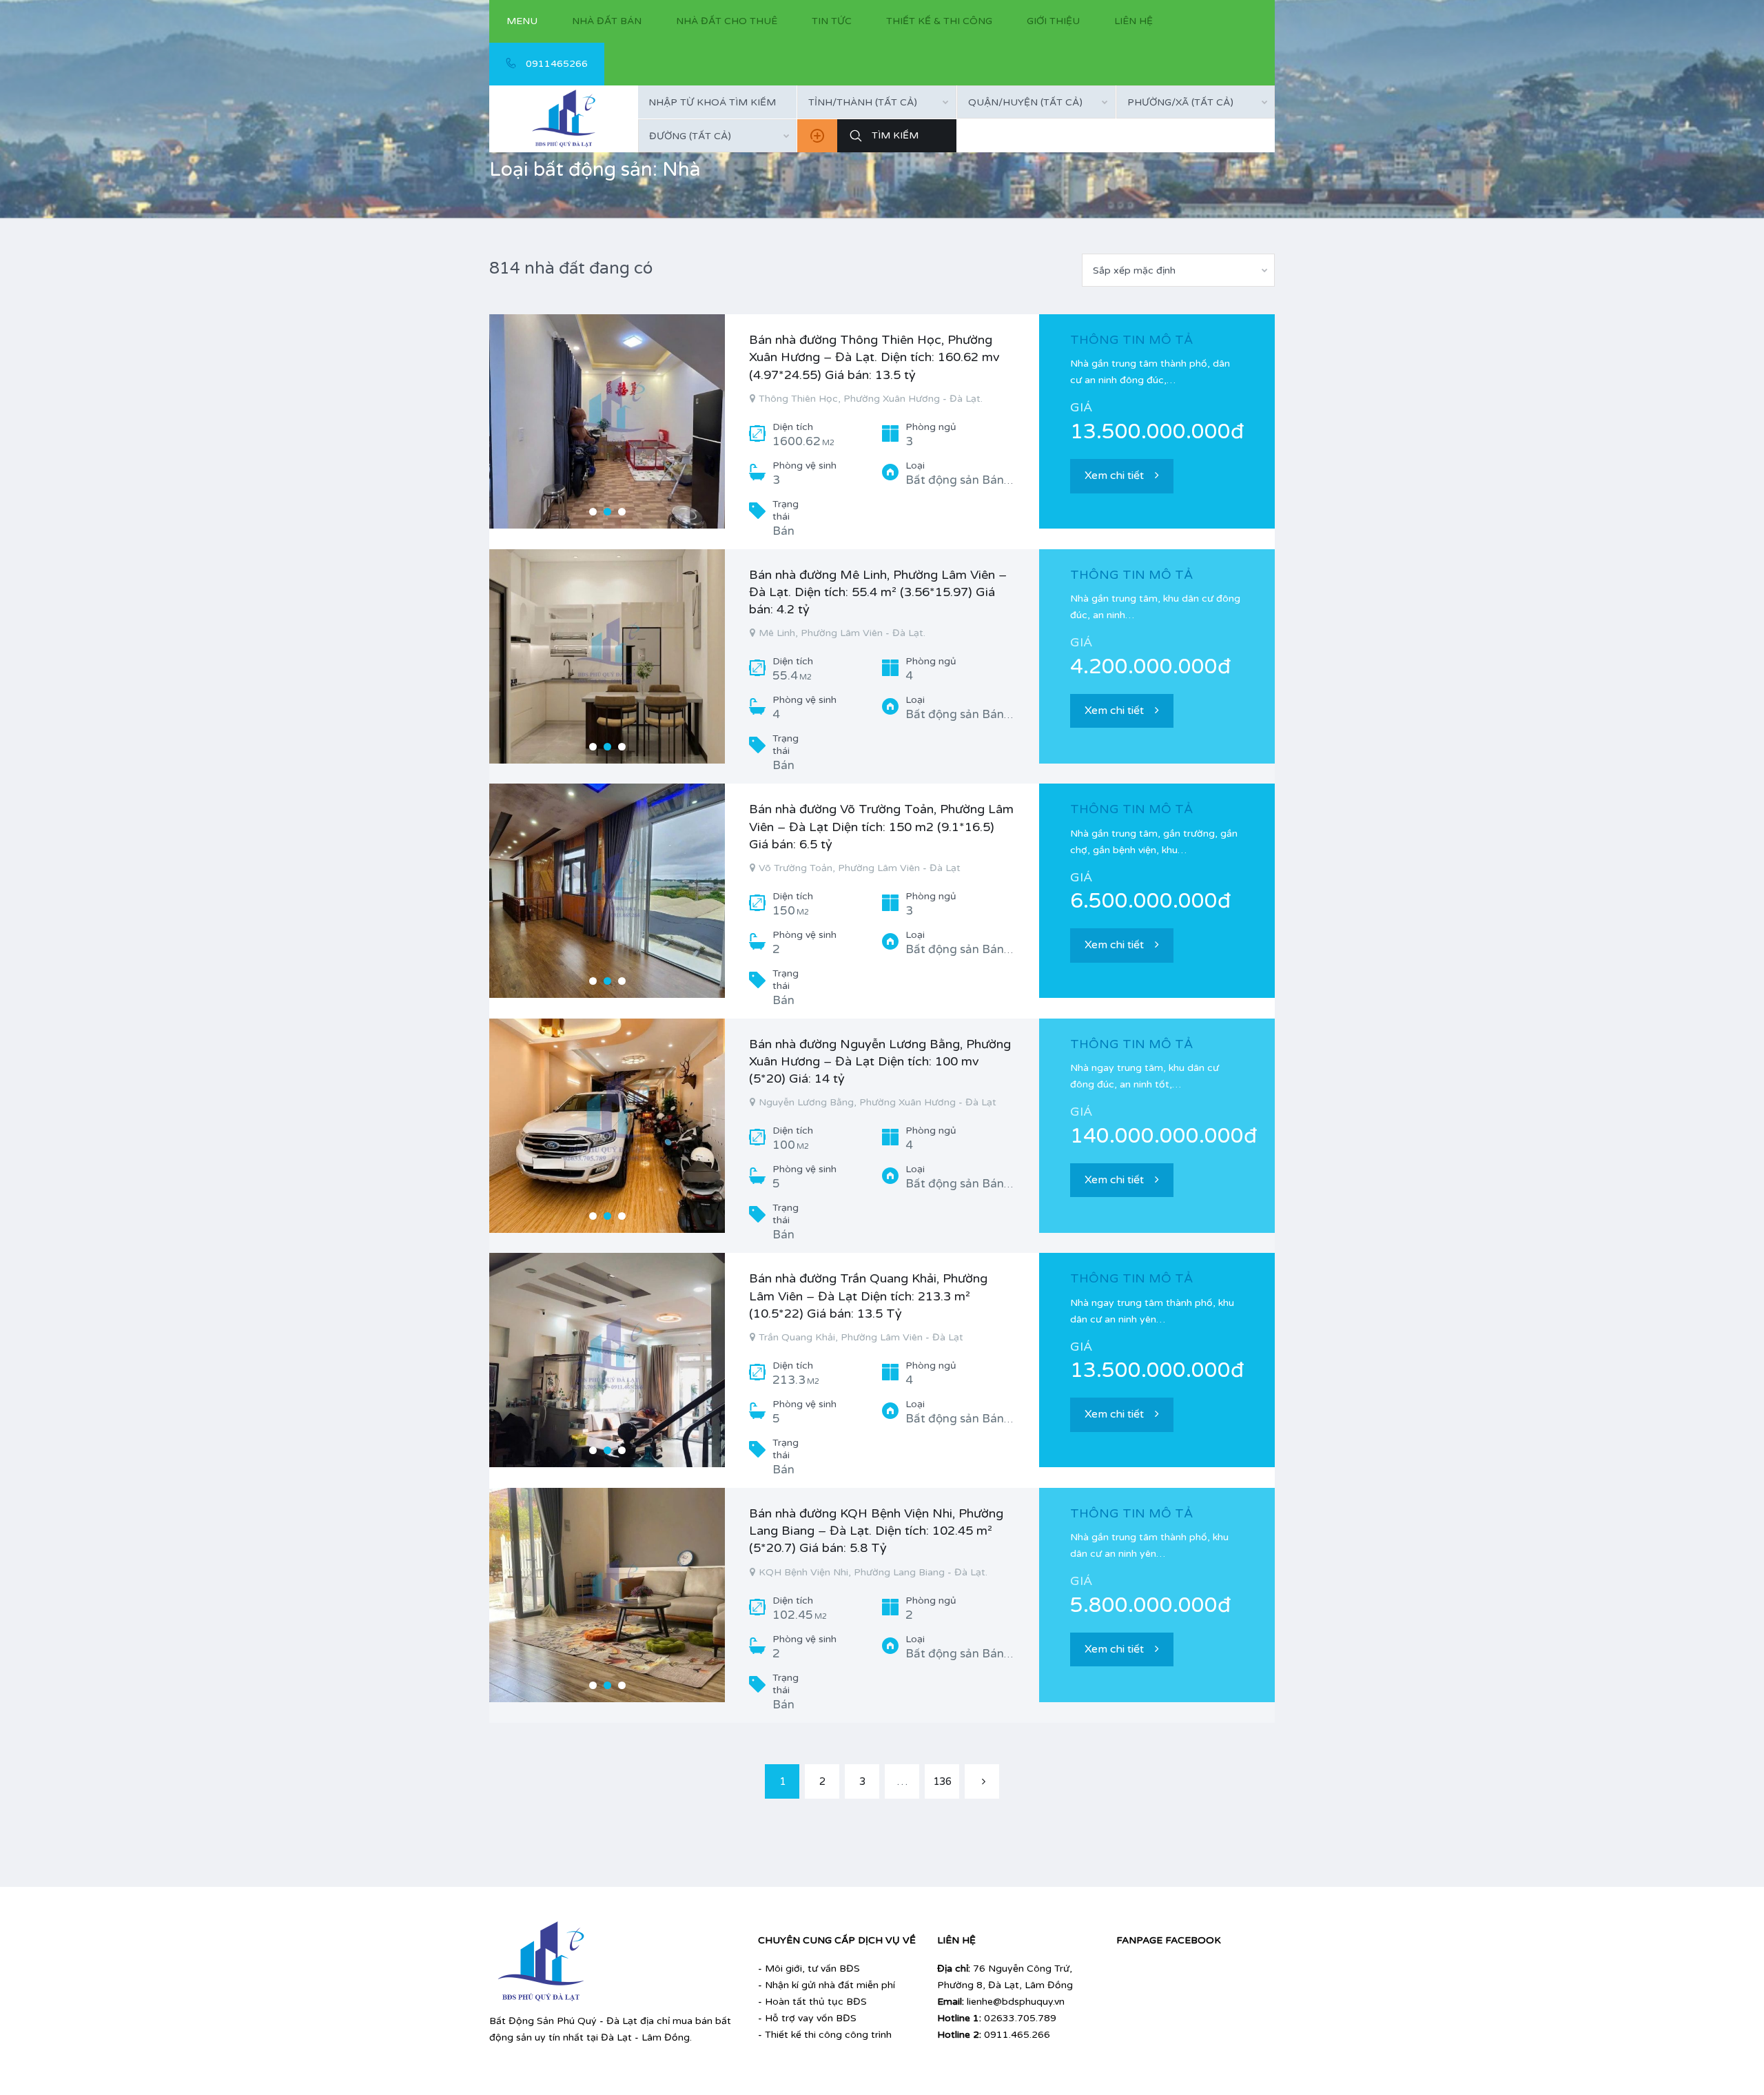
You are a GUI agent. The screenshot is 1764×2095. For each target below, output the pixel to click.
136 (942, 1781)
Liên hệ (1134, 21)
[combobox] (876, 102)
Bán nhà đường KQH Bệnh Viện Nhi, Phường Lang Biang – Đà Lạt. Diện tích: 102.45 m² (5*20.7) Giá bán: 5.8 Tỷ (876, 1531)
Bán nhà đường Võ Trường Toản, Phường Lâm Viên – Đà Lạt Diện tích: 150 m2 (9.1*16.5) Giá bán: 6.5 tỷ (881, 826)
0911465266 (555, 64)
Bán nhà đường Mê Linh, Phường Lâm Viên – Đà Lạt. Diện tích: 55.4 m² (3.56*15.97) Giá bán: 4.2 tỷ (878, 592)
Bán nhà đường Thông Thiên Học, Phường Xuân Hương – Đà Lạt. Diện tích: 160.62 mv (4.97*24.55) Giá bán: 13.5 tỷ (874, 357)
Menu (522, 21)
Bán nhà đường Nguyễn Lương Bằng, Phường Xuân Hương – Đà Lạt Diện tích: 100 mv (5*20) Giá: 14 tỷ (880, 1061)
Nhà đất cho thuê (727, 21)
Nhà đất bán (607, 21)
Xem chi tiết (1114, 476)
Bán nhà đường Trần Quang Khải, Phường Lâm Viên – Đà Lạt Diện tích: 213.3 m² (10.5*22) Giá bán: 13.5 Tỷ (868, 1296)
